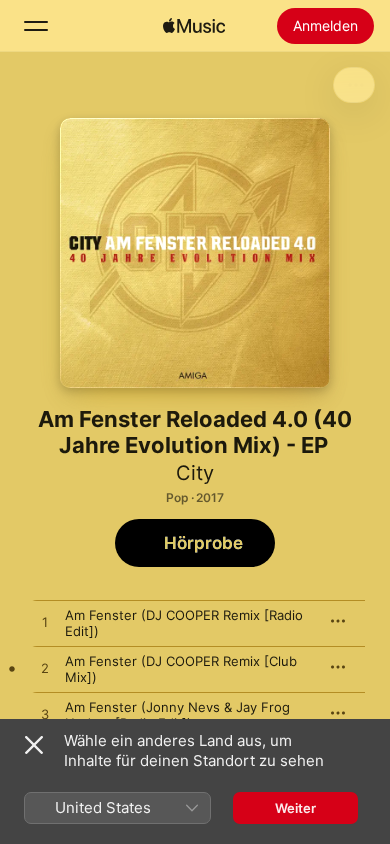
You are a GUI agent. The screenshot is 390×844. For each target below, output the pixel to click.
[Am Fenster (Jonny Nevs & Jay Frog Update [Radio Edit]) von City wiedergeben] (45, 715)
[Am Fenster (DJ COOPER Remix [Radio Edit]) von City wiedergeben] (45, 623)
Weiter (295, 808)
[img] (194, 26)
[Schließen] (34, 745)
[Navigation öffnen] (36, 26)
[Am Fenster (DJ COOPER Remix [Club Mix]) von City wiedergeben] (45, 669)
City (195, 473)
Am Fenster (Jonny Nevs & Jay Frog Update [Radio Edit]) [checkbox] (177, 715)
